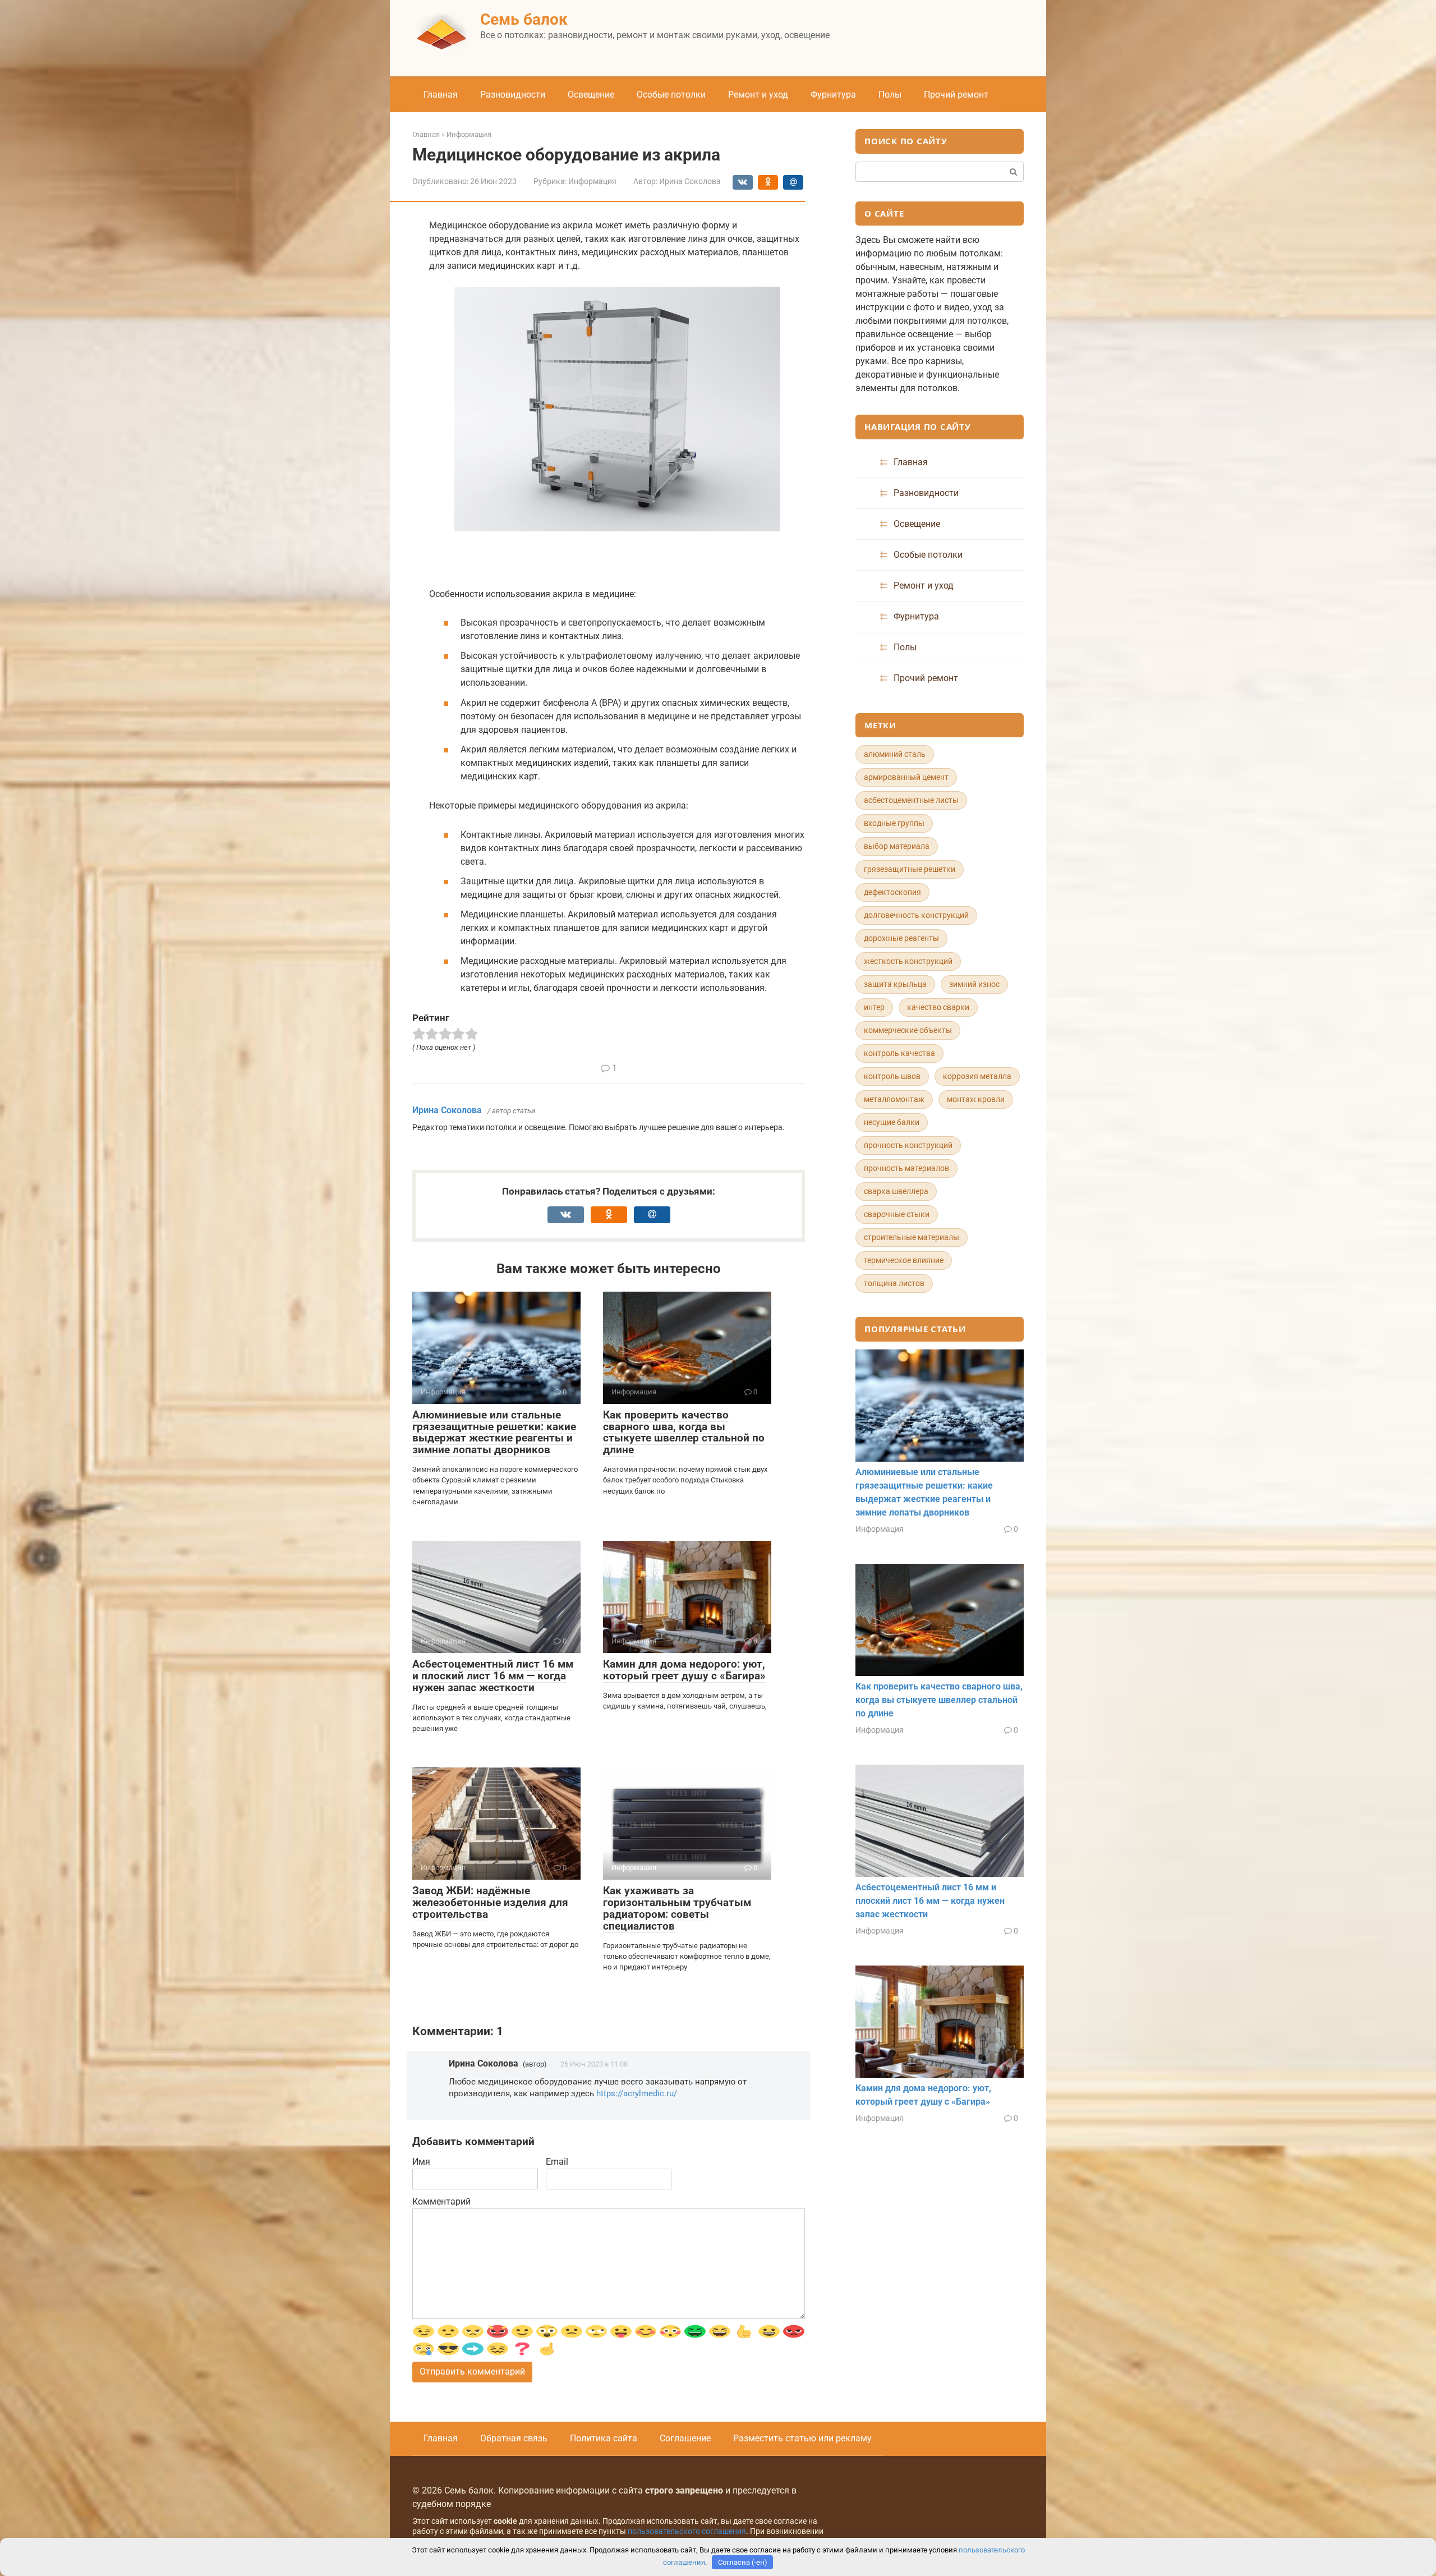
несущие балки (892, 1122)
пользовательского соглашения (687, 2531)
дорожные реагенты (901, 938)
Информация (592, 181)
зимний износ (974, 984)
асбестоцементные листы (911, 800)
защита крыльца (895, 984)
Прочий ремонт (956, 95)
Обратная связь (514, 2438)
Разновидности (513, 95)
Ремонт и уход (758, 95)
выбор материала (897, 846)
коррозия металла (977, 1076)
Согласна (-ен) (743, 2562)
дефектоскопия (892, 892)
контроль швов (892, 1076)
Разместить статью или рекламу (802, 2438)
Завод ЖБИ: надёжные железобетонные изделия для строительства (490, 1902)
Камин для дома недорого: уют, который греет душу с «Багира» (684, 1670)
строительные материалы (912, 1237)
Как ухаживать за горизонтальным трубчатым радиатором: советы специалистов (677, 1908)
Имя (421, 2162)
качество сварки (938, 1007)
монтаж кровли (976, 1099)
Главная (441, 95)
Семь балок (524, 19)
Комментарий (441, 2201)
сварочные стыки (897, 1214)
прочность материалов (906, 1168)
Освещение (591, 95)
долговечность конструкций (916, 915)
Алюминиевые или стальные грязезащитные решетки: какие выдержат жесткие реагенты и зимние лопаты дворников (494, 1432)
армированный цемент (906, 777)
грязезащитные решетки (910, 869)
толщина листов (894, 1283)
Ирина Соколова (447, 1110)
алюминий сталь (895, 754)
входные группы (894, 823)
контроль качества (899, 1053)
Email (557, 2162)
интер (874, 1007)
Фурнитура (833, 95)
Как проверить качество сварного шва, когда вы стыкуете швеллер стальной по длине (684, 1432)
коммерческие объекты (908, 1030)
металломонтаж (894, 1099)
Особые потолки (671, 95)
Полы (890, 95)
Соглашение (685, 2438)
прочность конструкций (908, 1145)
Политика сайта (604, 2438)
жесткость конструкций (908, 961)
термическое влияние (904, 1260)
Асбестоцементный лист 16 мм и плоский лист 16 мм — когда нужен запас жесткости (493, 1676)
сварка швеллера (896, 1191)
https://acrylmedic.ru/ (637, 2093)
